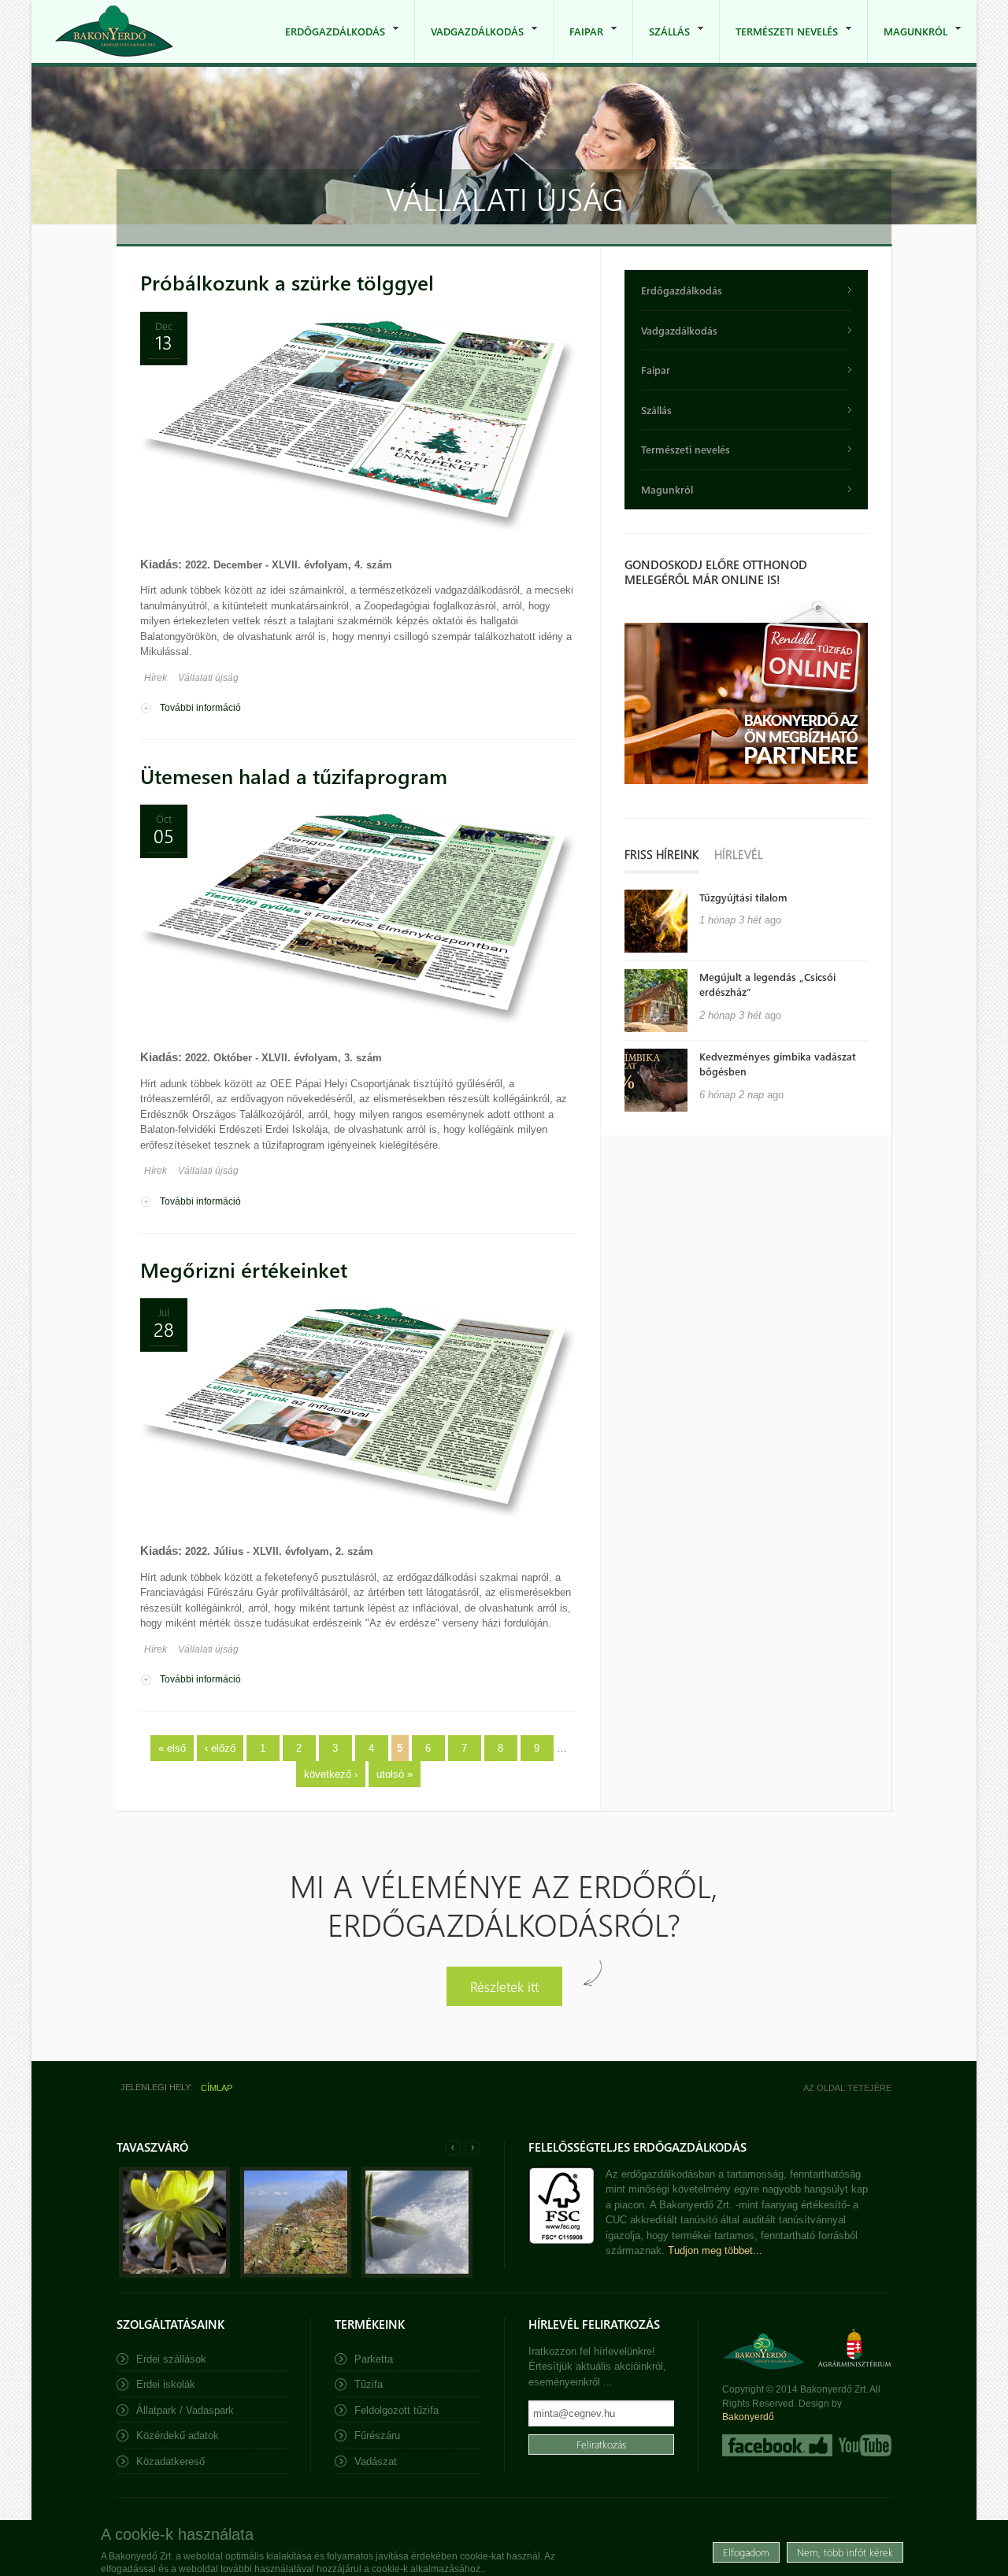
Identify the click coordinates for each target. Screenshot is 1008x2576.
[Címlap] (114, 31)
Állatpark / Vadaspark (185, 2410)
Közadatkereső (170, 2461)
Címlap (217, 2088)
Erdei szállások (171, 2359)
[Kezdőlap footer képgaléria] (174, 2274)
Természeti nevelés (779, 44)
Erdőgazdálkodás (327, 44)
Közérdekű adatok (178, 2435)
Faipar (578, 44)
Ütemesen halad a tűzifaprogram (294, 776)
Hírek (156, 678)
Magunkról (908, 44)
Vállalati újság (208, 678)
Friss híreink (661, 854)
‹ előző (220, 1748)
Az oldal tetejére (847, 2088)
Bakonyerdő (748, 2417)
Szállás (661, 44)
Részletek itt (504, 1986)
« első (172, 1748)
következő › (331, 1774)
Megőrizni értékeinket (244, 1269)
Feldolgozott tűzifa (397, 2410)
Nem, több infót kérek (845, 2552)
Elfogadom (746, 2552)
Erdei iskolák (166, 2384)
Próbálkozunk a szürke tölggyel (287, 282)
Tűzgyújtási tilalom (743, 897)
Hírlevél (739, 854)
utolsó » (395, 1774)
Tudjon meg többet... (715, 2250)
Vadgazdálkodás (469, 44)
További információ (200, 708)
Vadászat (376, 2461)
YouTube (863, 2445)
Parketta (374, 2359)
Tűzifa (369, 2384)
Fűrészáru (377, 2435)
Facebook (777, 2445)
